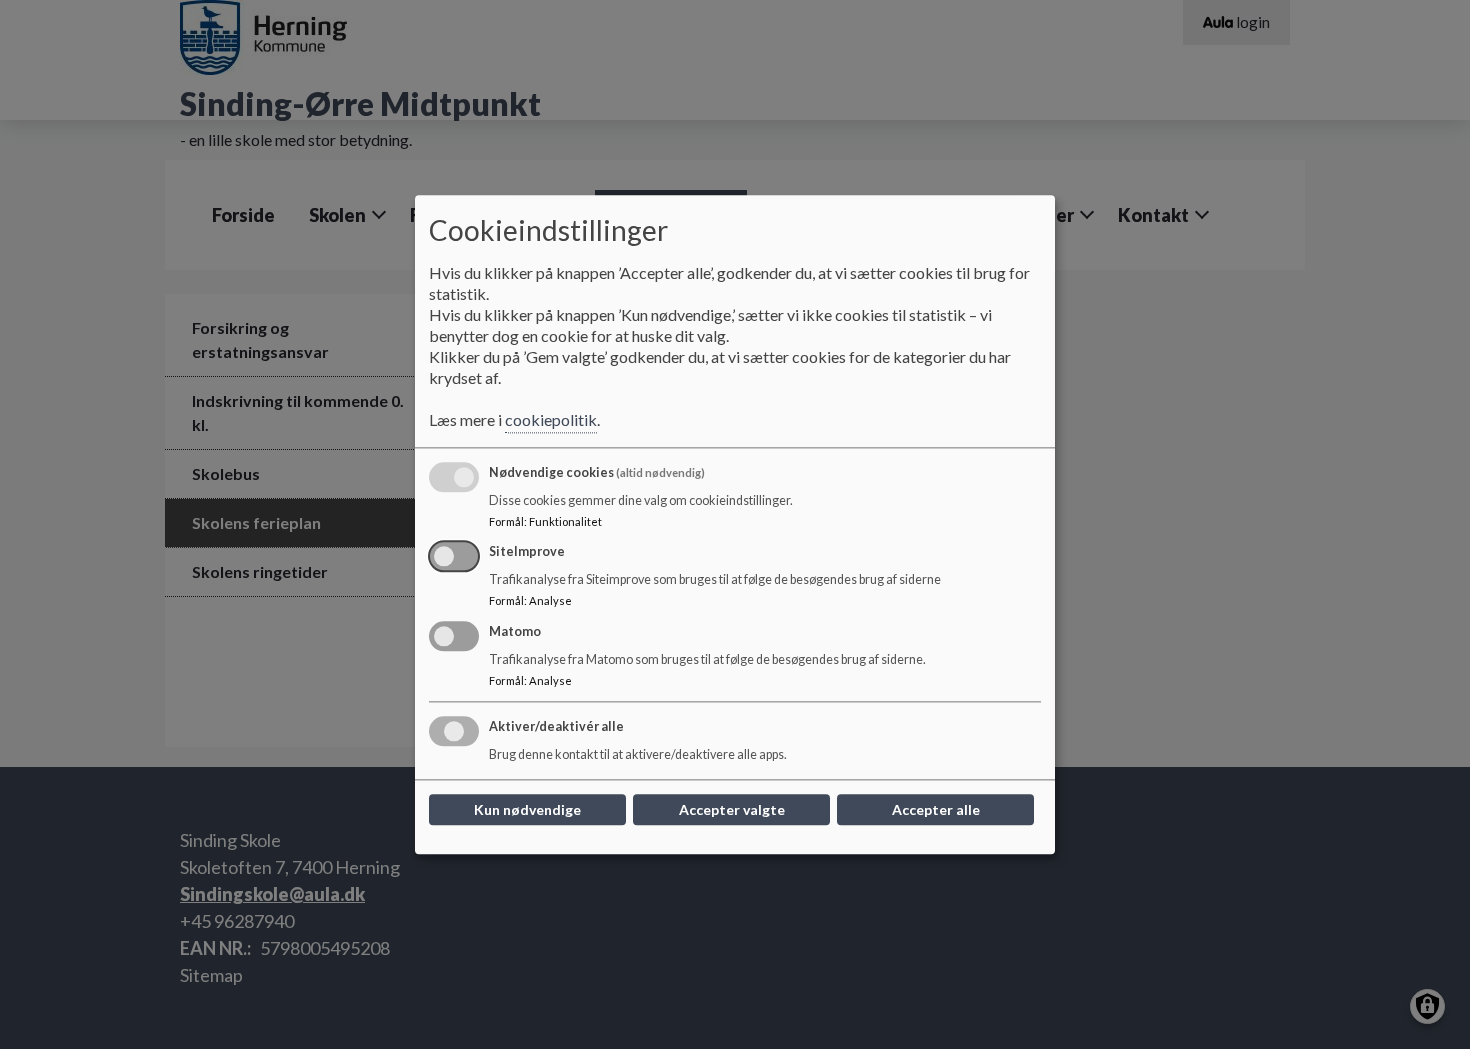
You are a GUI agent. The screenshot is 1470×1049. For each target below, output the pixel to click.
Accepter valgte (732, 809)
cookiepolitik (551, 419)
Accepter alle (936, 809)
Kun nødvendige (527, 809)
